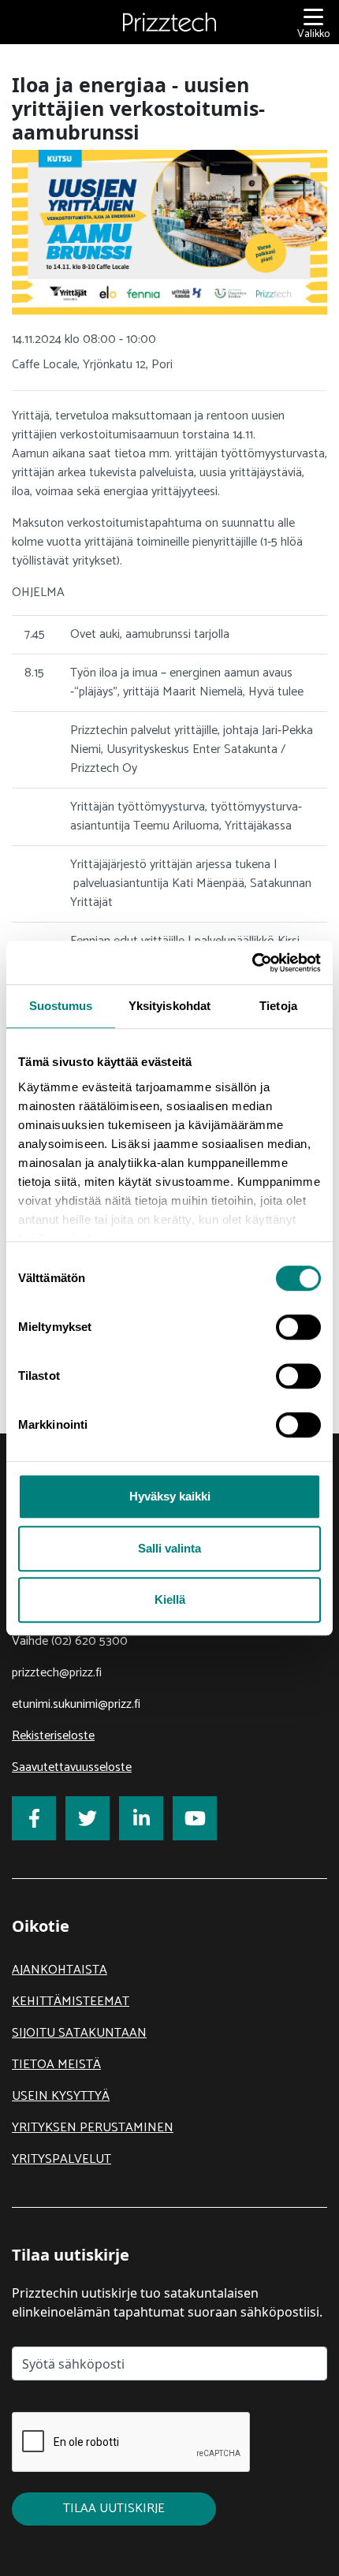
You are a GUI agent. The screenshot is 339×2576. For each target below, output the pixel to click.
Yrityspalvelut (61, 2159)
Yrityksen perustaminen (93, 2128)
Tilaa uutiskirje (114, 2509)
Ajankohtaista (60, 1970)
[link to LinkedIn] (141, 1818)
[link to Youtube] (195, 1818)
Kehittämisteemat (71, 2002)
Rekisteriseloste (53, 1736)
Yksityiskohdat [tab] (169, 1006)
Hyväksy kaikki (170, 1496)
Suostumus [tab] (61, 1006)
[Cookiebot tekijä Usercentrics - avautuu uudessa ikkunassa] (252, 963)
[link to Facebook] (34, 1818)
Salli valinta (169, 1548)
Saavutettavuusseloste (72, 1767)
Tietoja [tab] (278, 1006)
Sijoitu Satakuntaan (79, 2033)
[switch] (298, 1327)
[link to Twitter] (88, 1818)
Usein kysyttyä (61, 2096)
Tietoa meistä (56, 2065)
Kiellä (170, 1599)
